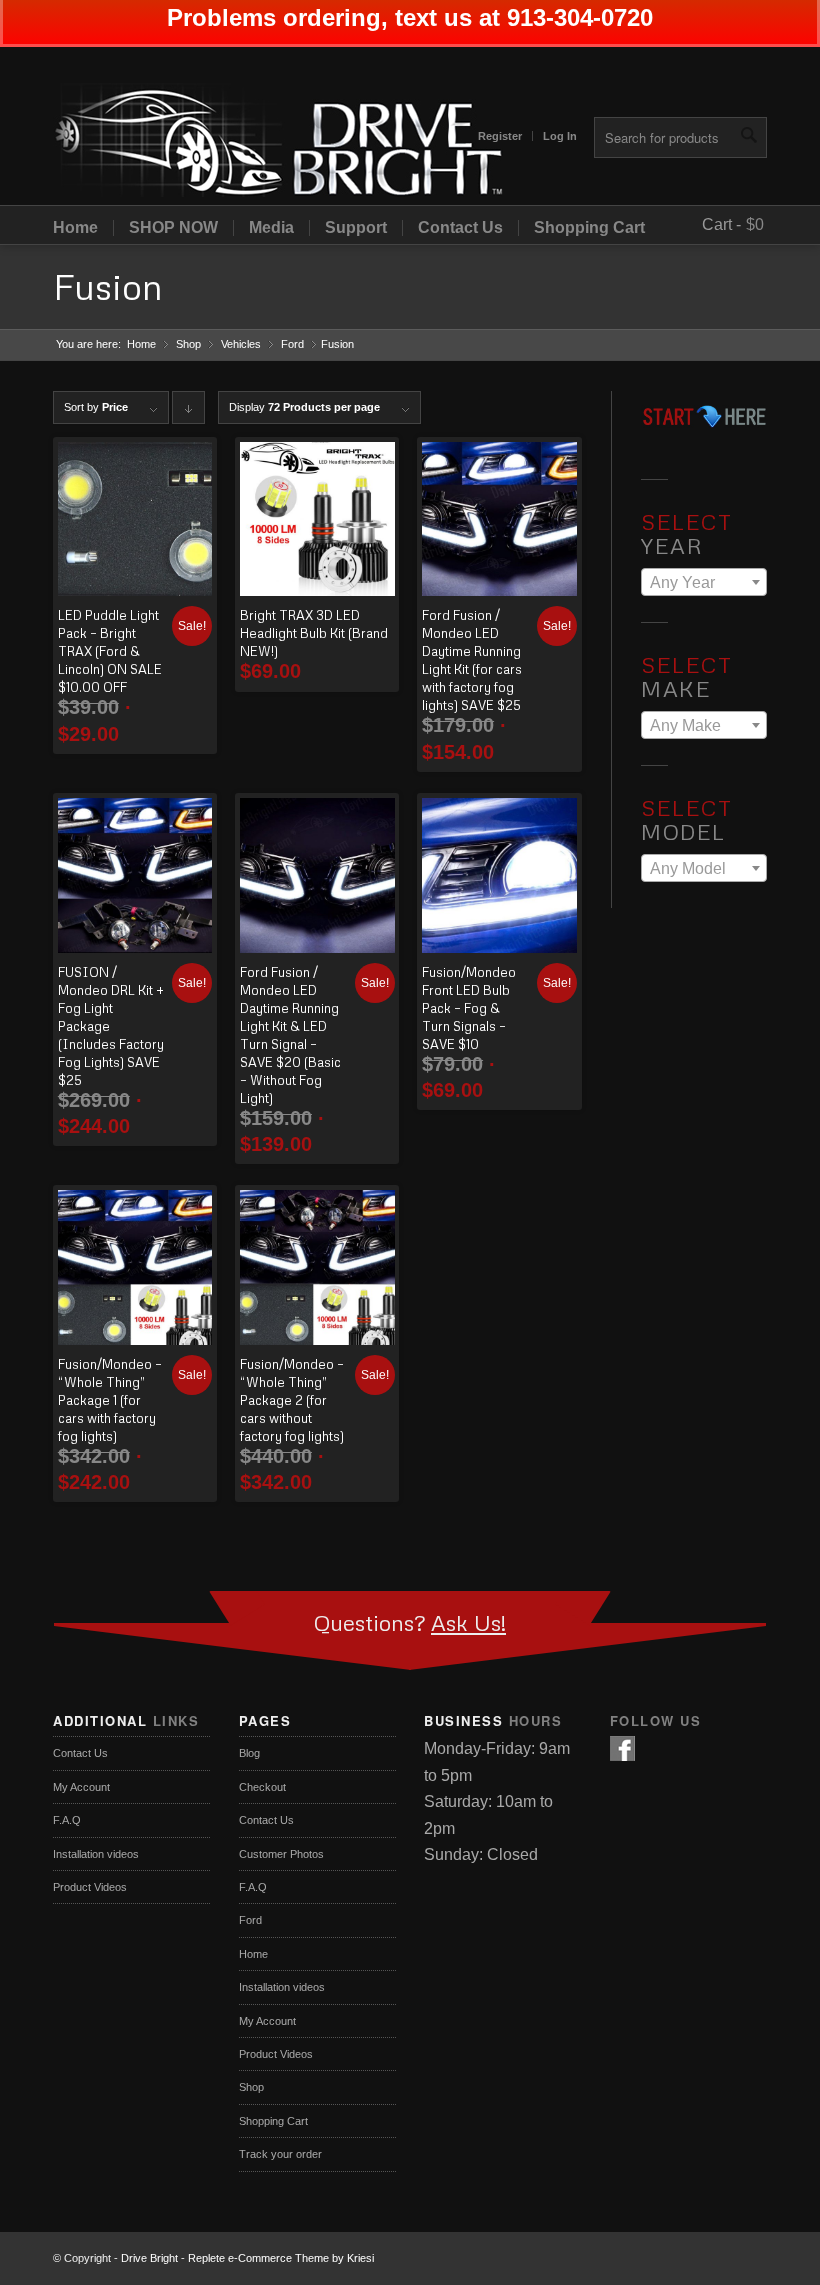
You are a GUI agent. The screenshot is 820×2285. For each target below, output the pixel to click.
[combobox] (704, 582)
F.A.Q (67, 1820)
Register (500, 136)
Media (271, 228)
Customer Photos (281, 1854)
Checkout (262, 1787)
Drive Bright (149, 2258)
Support (356, 228)
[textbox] (704, 583)
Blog (249, 1753)
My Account (81, 1787)
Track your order (280, 2154)
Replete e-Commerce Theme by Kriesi (281, 2258)
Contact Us (460, 228)
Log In (560, 136)
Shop (188, 344)
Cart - (721, 224)
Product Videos (90, 1887)
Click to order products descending (189, 412)
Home (75, 228)
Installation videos (96, 1854)
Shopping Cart (589, 228)
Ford (292, 344)
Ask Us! (468, 1622)
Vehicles (241, 344)
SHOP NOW (173, 228)
